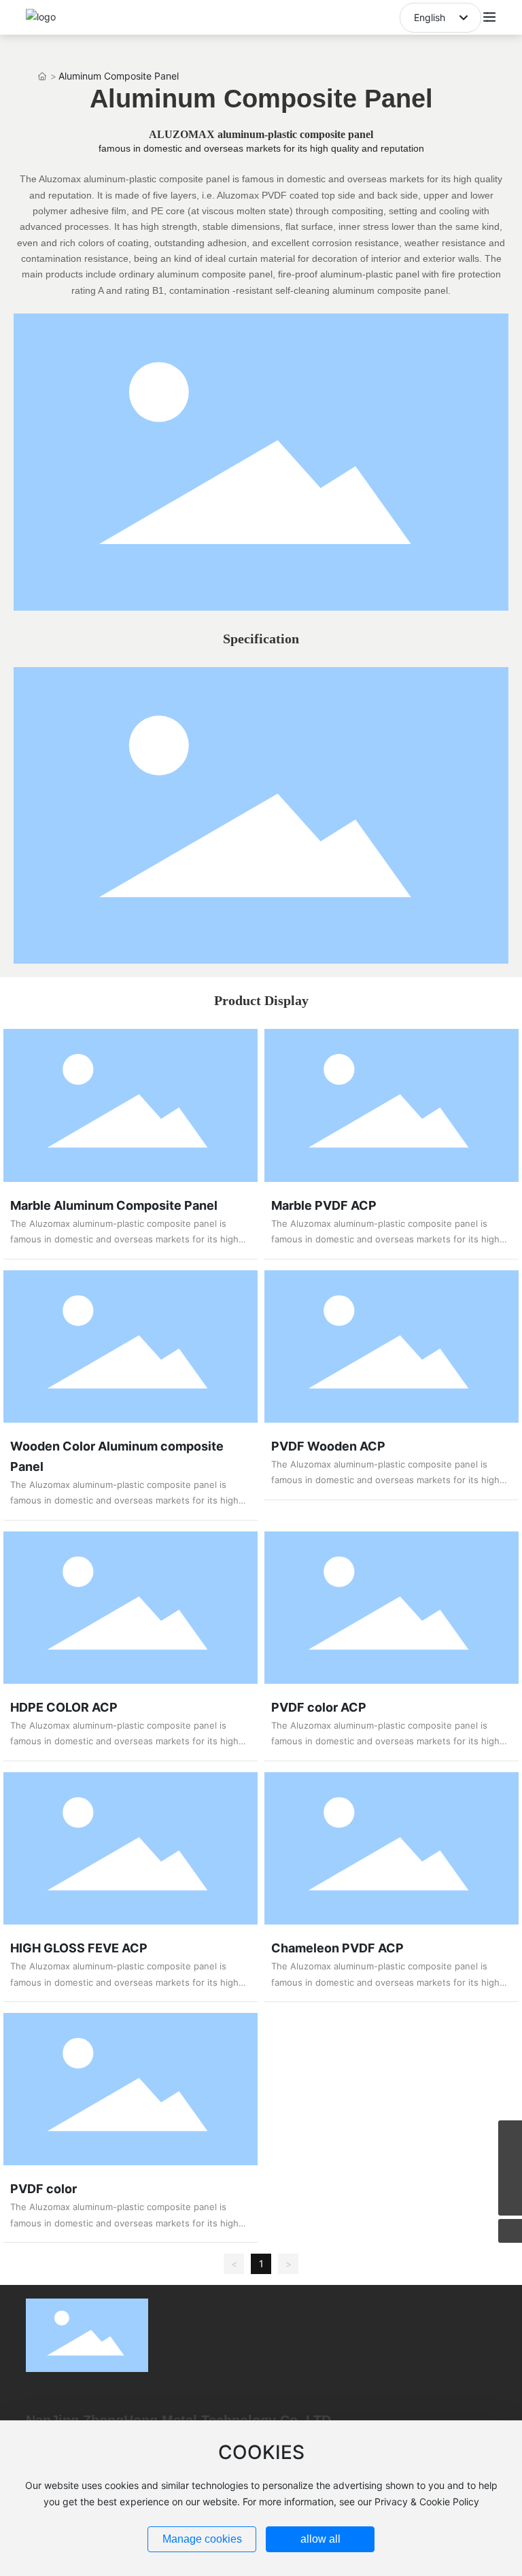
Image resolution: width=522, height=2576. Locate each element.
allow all (320, 2539)
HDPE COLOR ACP (64, 1707)
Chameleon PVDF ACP (337, 1948)
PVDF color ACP (319, 1707)
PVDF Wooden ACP (328, 1446)
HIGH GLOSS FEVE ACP (79, 1948)
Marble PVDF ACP (324, 1205)
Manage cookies (202, 2539)
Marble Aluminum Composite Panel (114, 1205)
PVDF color (43, 2189)
